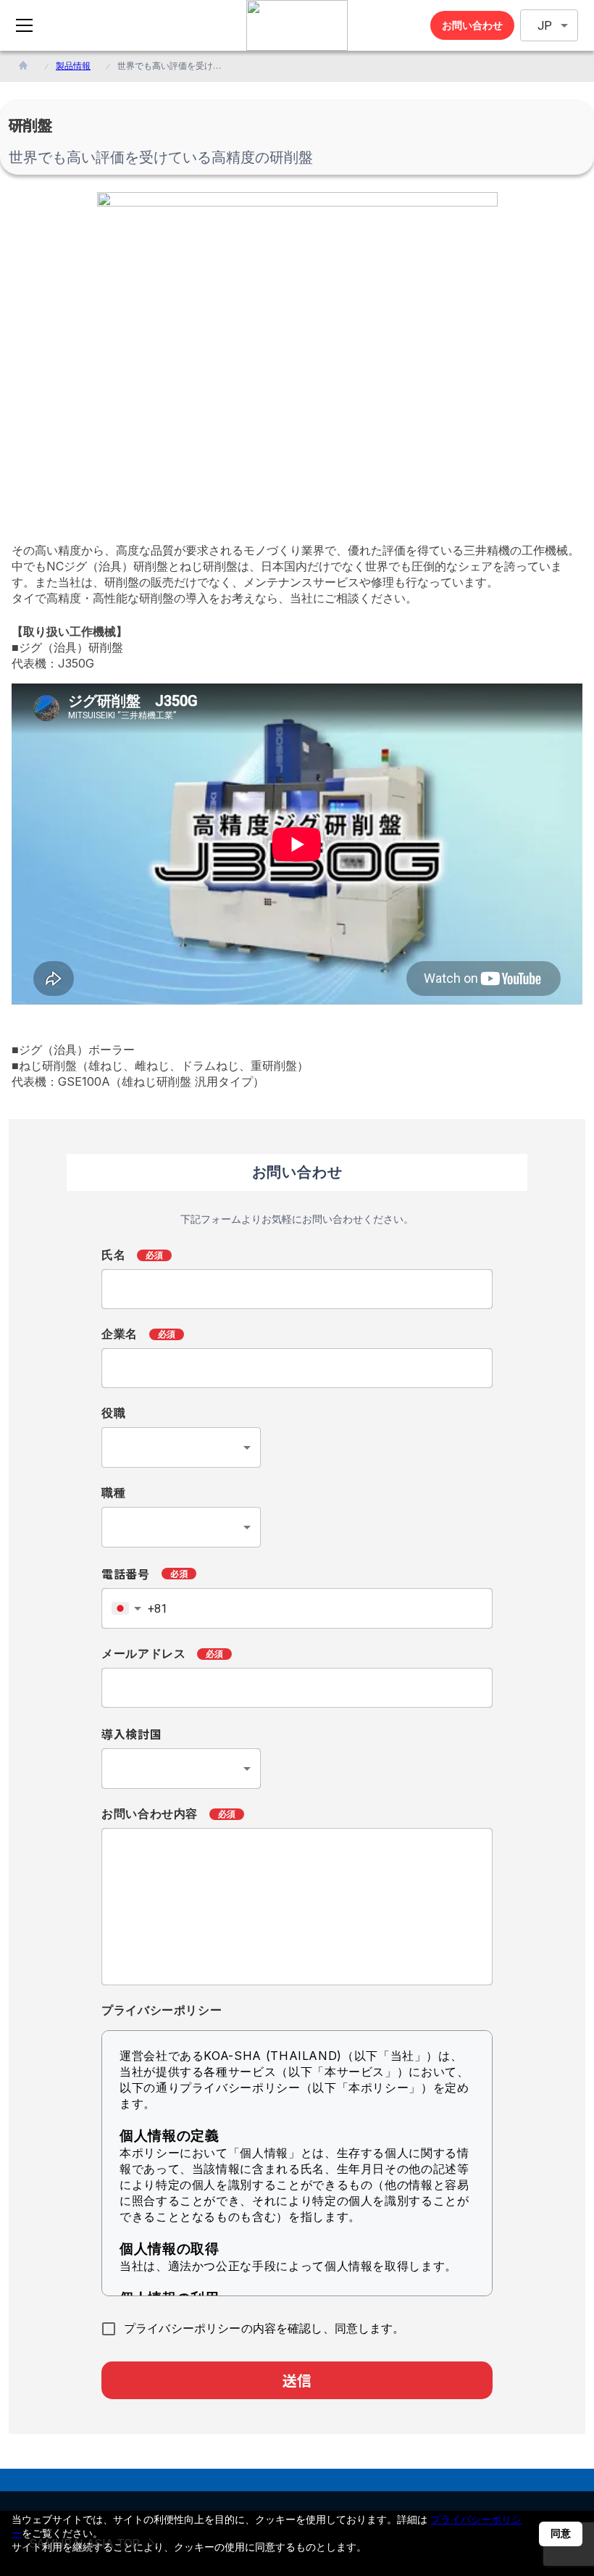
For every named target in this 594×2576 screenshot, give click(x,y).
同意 (561, 2533)
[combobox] (181, 1447)
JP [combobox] (545, 26)
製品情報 (73, 66)
